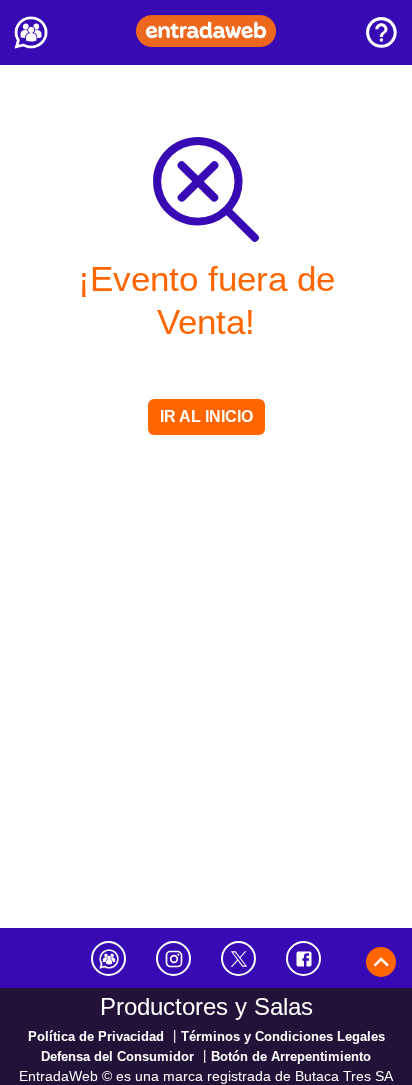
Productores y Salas (206, 1006)
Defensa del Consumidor (117, 1056)
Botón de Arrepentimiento (291, 1056)
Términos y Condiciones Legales (283, 1036)
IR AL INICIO (206, 416)
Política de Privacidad (96, 1036)
